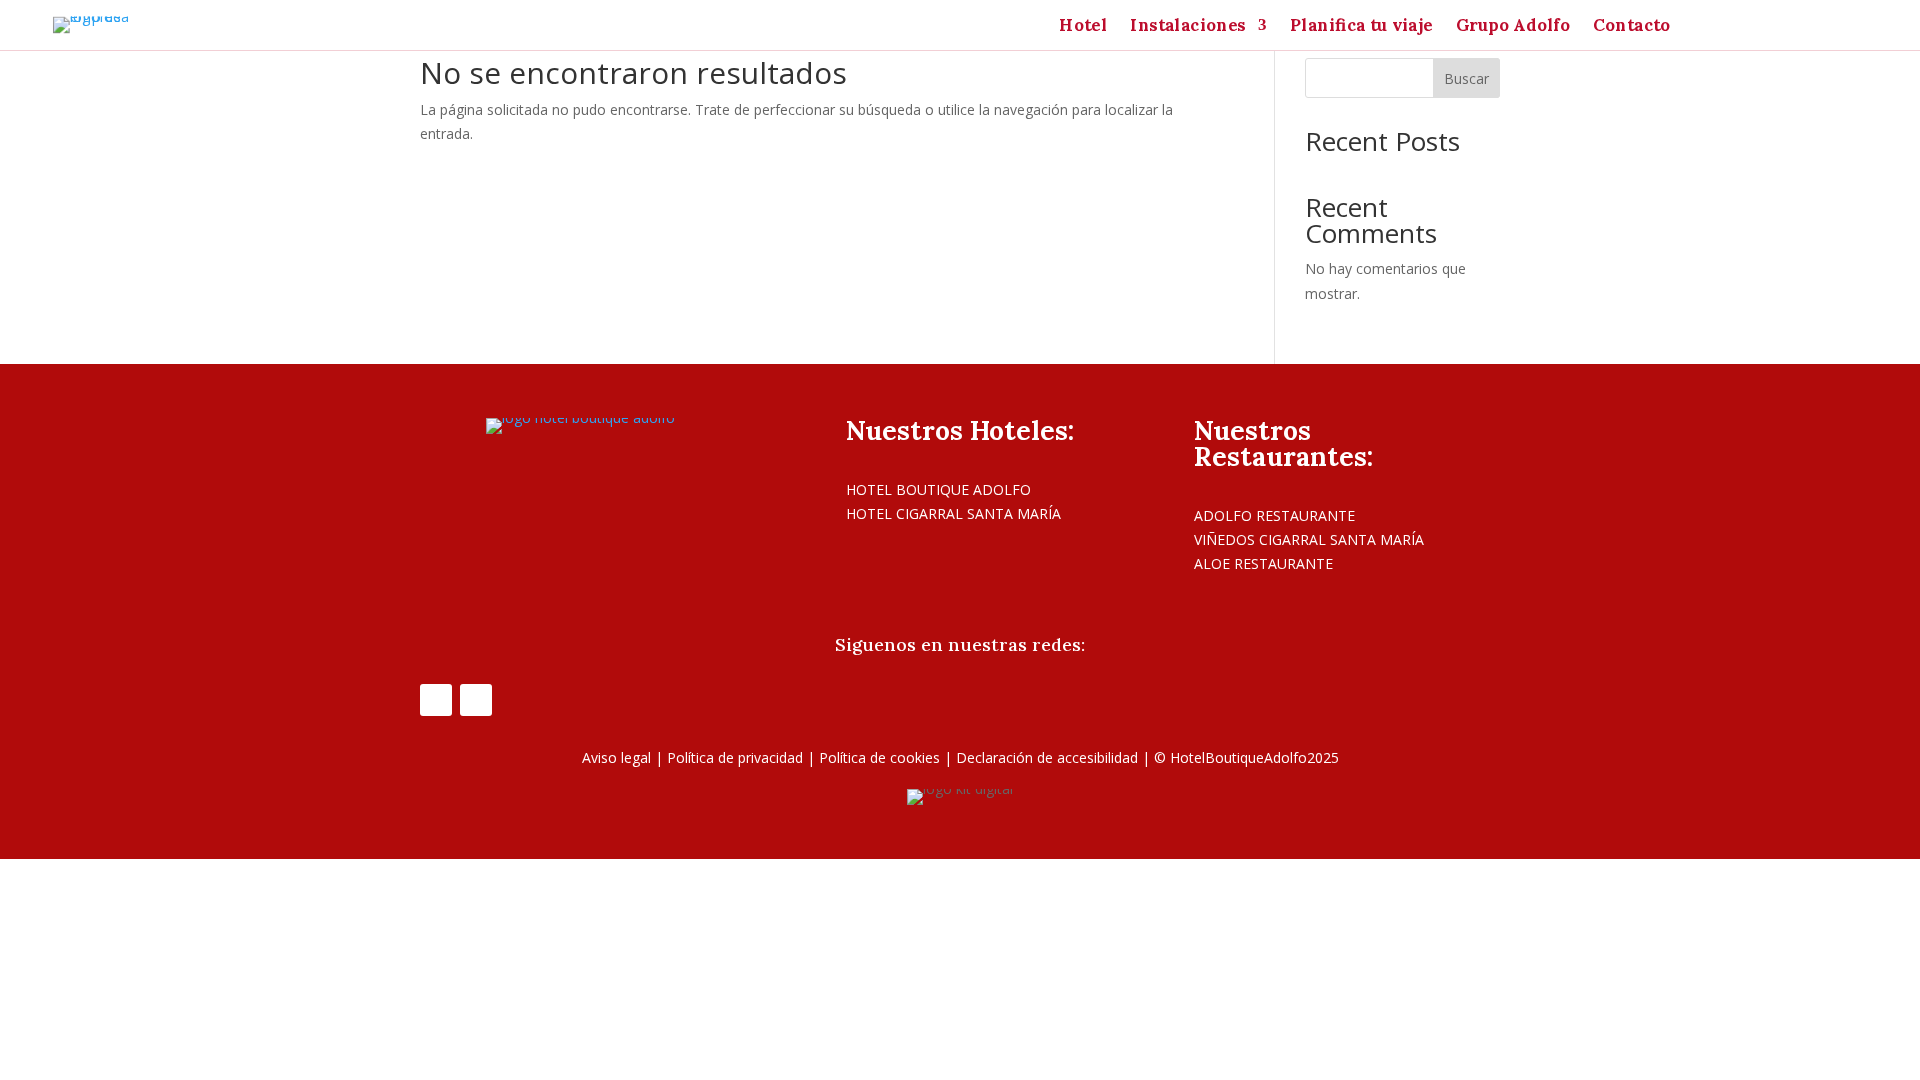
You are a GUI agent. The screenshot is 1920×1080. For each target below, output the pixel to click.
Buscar (1466, 78)
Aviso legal (616, 757)
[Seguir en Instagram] (476, 700)
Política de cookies (879, 757)
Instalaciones (1188, 27)
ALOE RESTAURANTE (1263, 563)
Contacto (1632, 27)
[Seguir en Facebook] (436, 700)
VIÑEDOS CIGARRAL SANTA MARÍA (1309, 539)
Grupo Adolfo (1513, 27)
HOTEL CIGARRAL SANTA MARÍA (953, 513)
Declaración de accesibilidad (1047, 757)
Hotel (1083, 27)
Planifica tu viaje (1361, 27)
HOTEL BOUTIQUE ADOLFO (938, 489)
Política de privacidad (735, 757)
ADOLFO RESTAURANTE (1274, 515)
